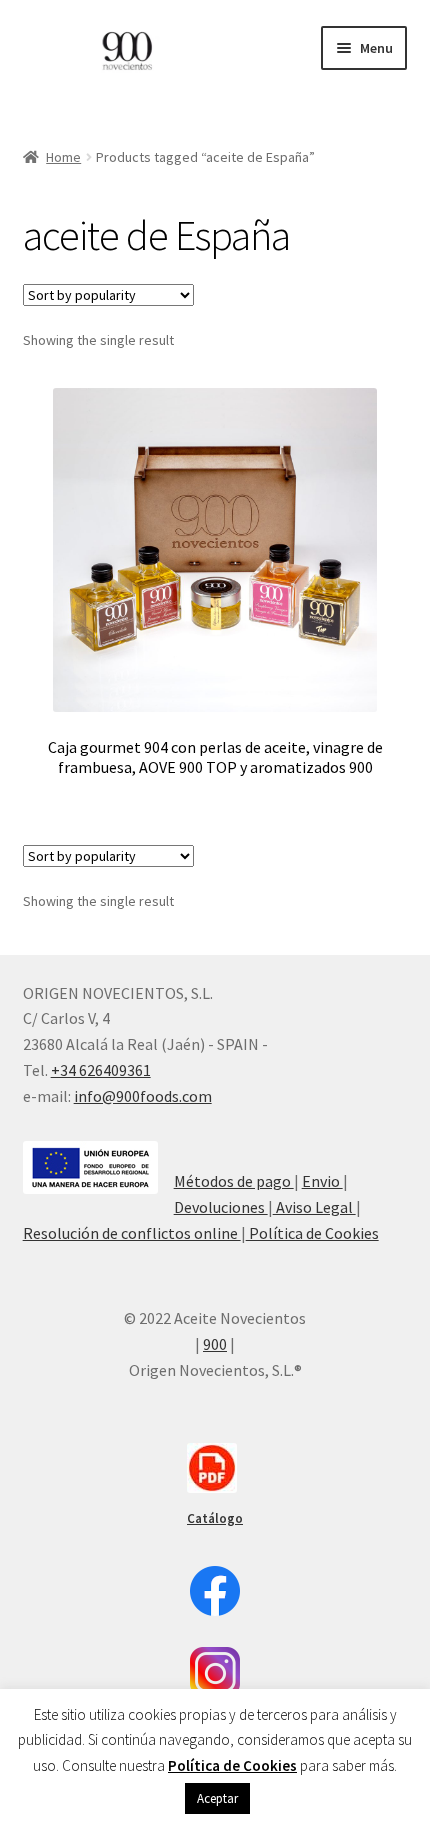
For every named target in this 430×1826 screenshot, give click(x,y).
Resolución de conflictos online (132, 1233)
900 (215, 1344)
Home (63, 157)
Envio (322, 1181)
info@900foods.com (143, 1096)
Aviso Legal (314, 1207)
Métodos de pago (234, 1181)
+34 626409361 (101, 1070)
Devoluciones (221, 1207)
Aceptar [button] (217, 1798)
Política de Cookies (312, 1233)
